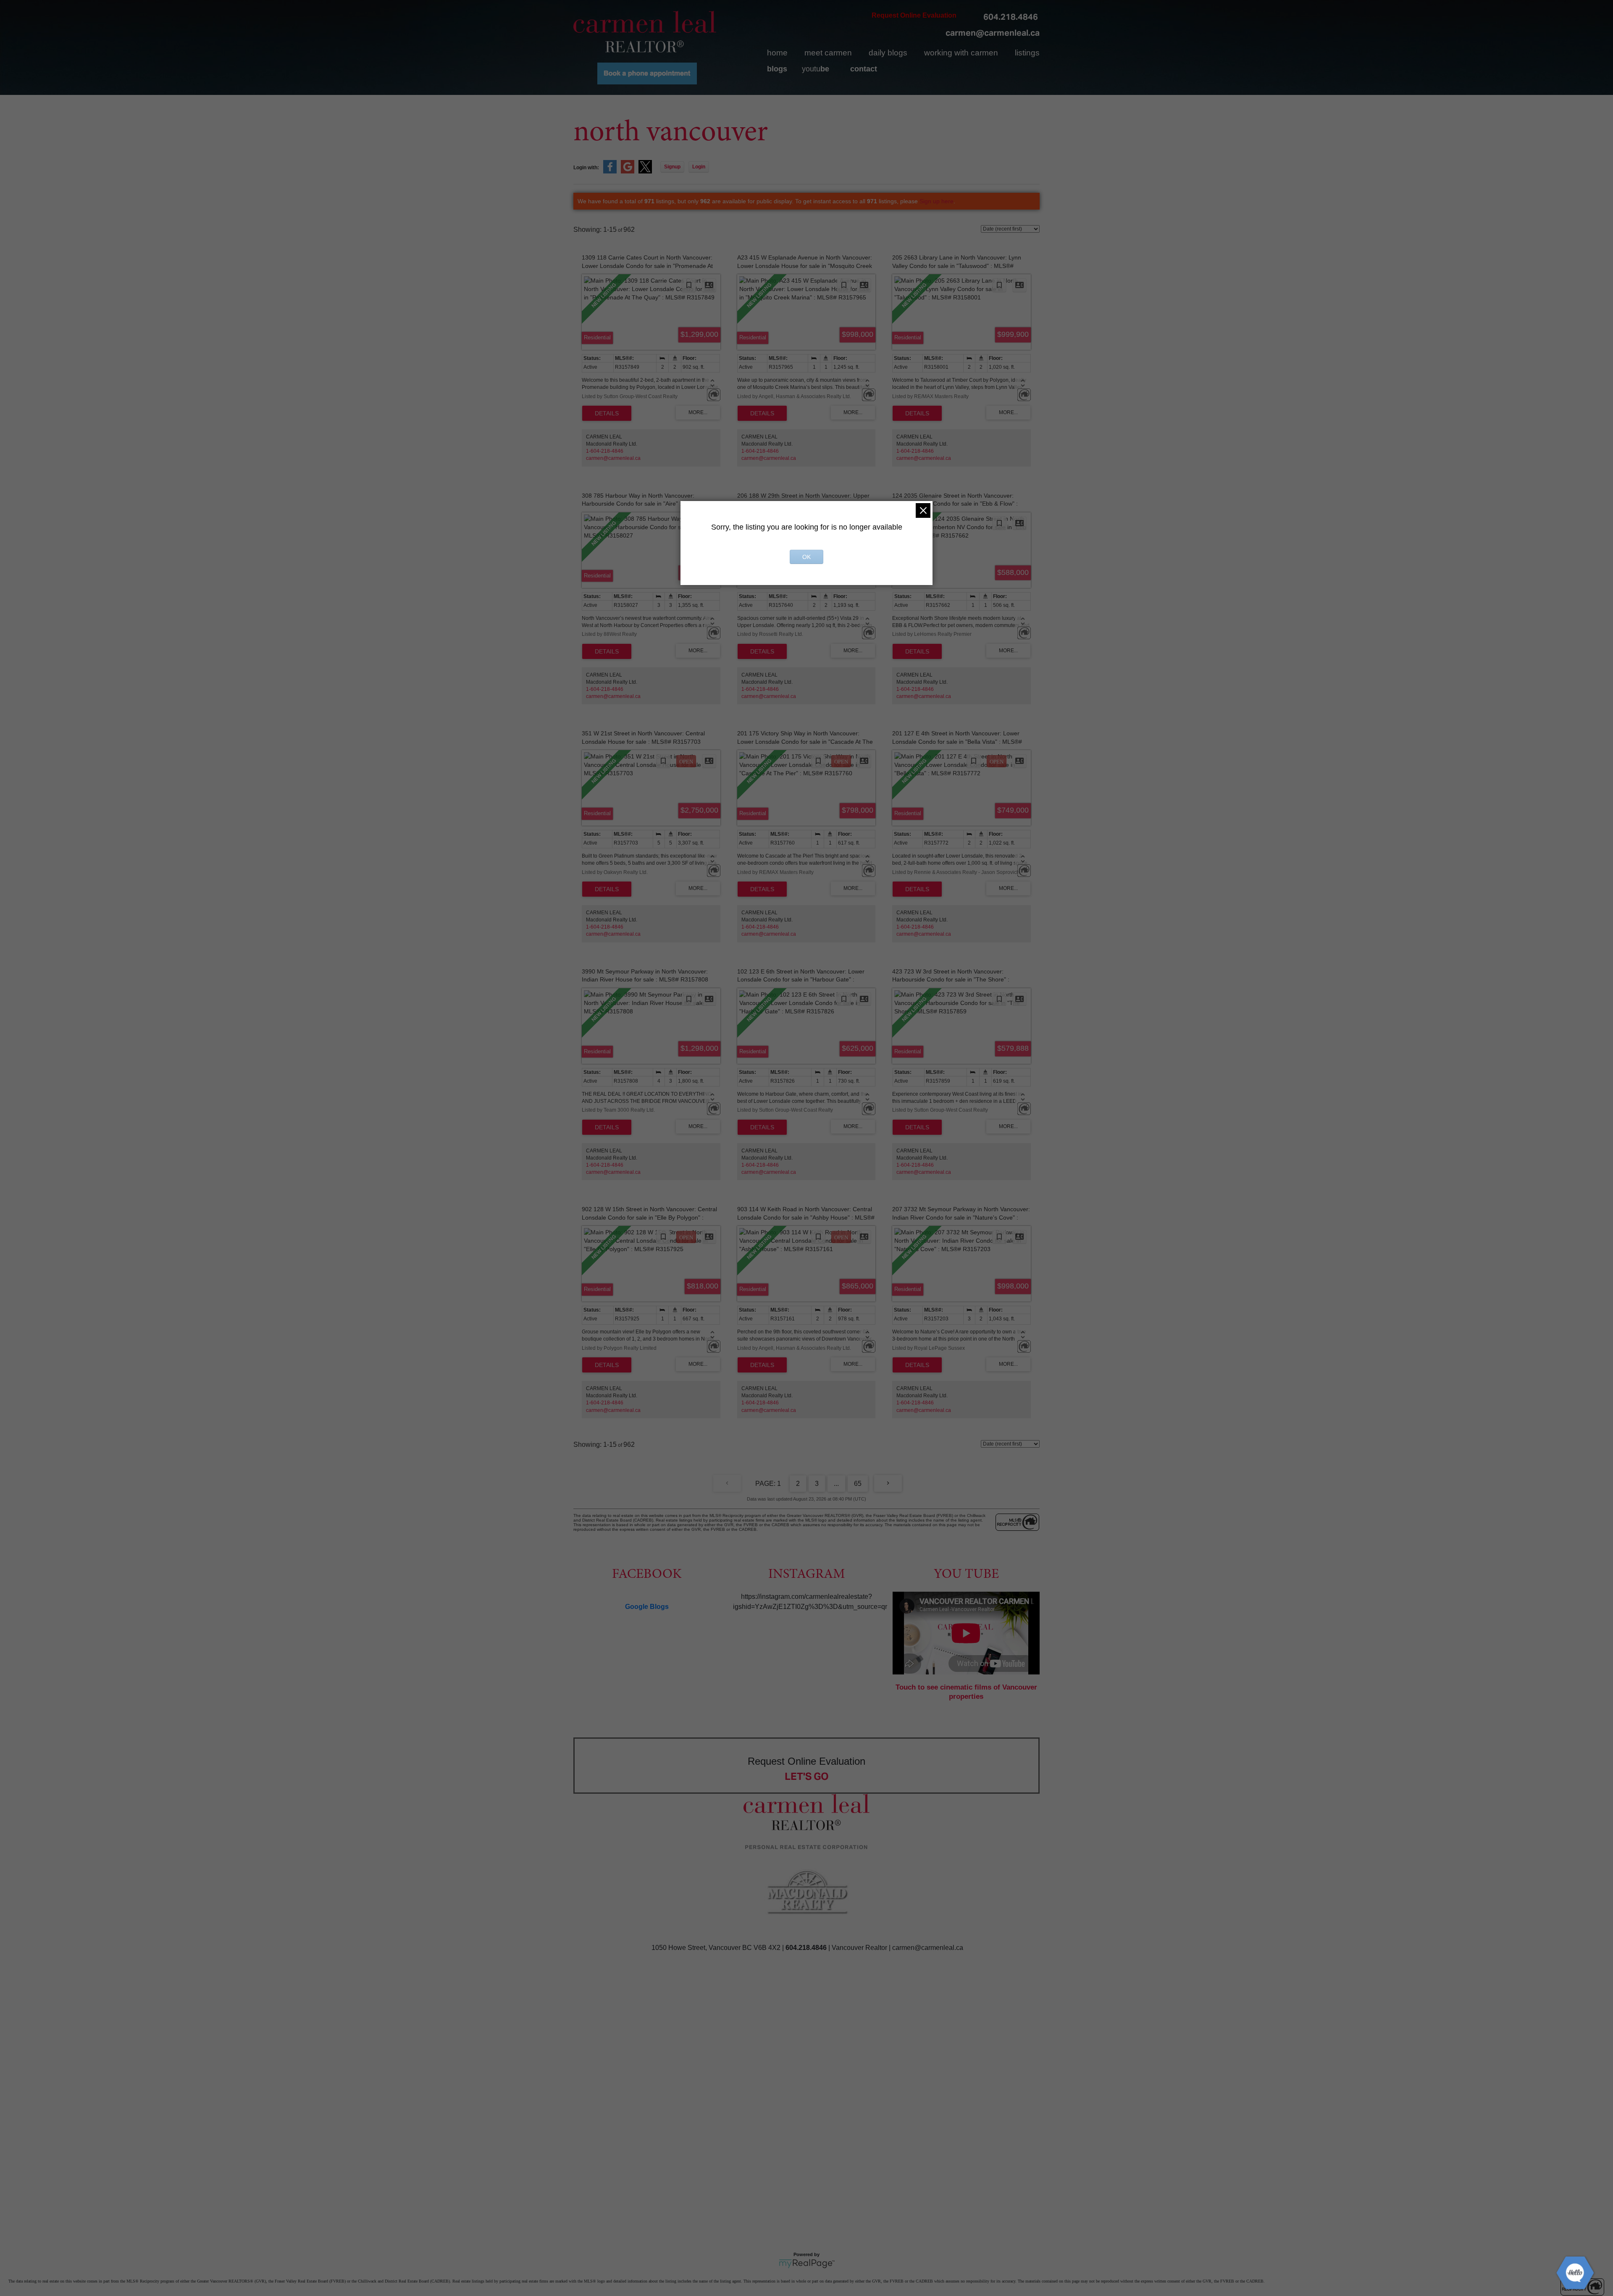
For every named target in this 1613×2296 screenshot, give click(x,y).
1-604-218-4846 (605, 451)
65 (858, 1484)
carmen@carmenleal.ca (993, 33)
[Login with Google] (628, 172)
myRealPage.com (807, 2264)
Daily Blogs (888, 53)
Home (777, 53)
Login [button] (699, 167)
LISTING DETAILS (607, 413)
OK (806, 557)
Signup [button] (672, 167)
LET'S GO (807, 1776)
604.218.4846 (1011, 17)
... (836, 1484)
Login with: (586, 168)
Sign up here (937, 201)
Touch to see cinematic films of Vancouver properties (966, 1692)
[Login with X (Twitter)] (645, 172)
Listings (1027, 53)
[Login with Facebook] (610, 172)
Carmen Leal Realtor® (645, 31)
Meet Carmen (828, 53)
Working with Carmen (961, 53)
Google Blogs (647, 1607)
